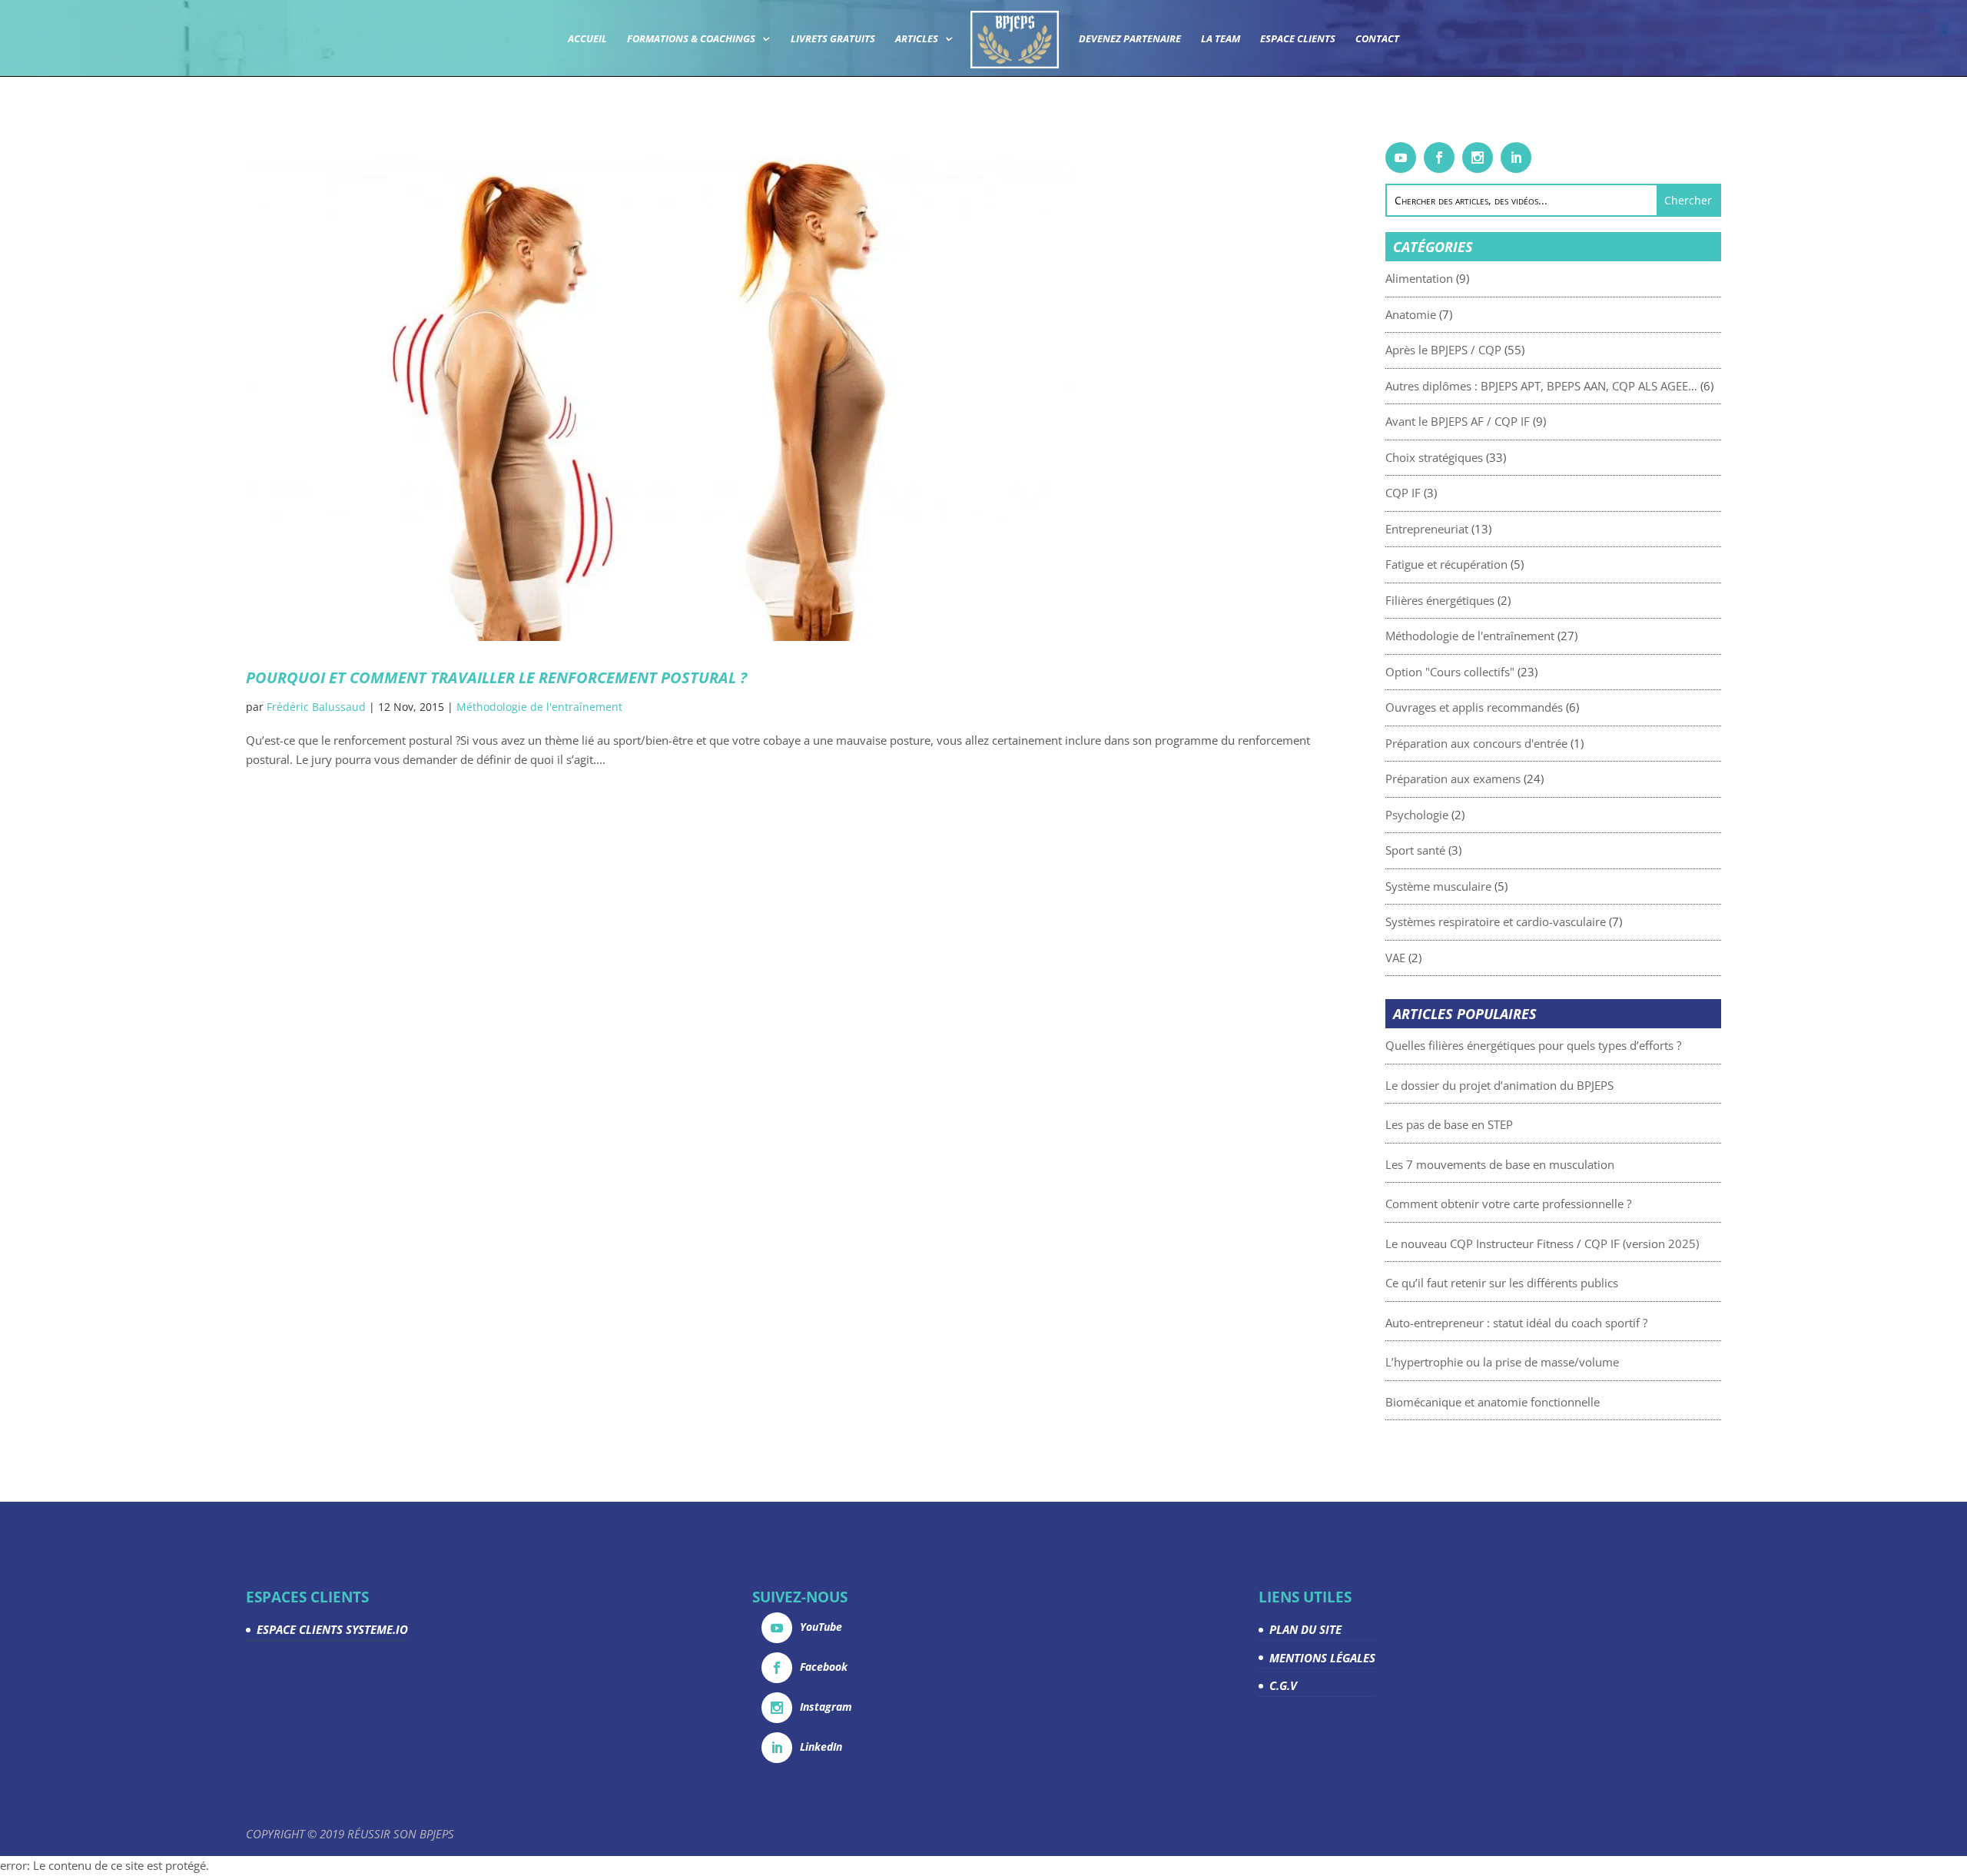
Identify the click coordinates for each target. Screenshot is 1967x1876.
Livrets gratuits (833, 39)
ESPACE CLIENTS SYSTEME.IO (332, 1629)
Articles (917, 39)
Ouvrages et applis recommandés (1474, 707)
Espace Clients (1298, 39)
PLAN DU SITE (1305, 1629)
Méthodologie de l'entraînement (539, 707)
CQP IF (1403, 493)
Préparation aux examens (1453, 779)
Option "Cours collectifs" (1450, 672)
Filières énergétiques (1440, 600)
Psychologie (1417, 815)
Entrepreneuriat (1427, 529)
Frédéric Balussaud (316, 707)
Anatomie (1411, 314)
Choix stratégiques (1434, 457)
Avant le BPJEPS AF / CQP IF (1458, 421)
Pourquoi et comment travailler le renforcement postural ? (496, 677)
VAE (1395, 958)
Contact (1377, 39)
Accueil (587, 39)
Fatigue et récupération (1446, 564)
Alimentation (1419, 278)
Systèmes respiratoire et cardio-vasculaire (1496, 921)
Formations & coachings (691, 39)
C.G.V (1283, 1685)
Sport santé (1415, 850)
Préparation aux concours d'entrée (1476, 743)
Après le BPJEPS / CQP (1443, 350)
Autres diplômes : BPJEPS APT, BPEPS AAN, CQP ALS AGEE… (1541, 386)
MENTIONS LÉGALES (1322, 1658)
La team (1221, 39)
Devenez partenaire (1130, 39)
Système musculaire (1438, 886)
